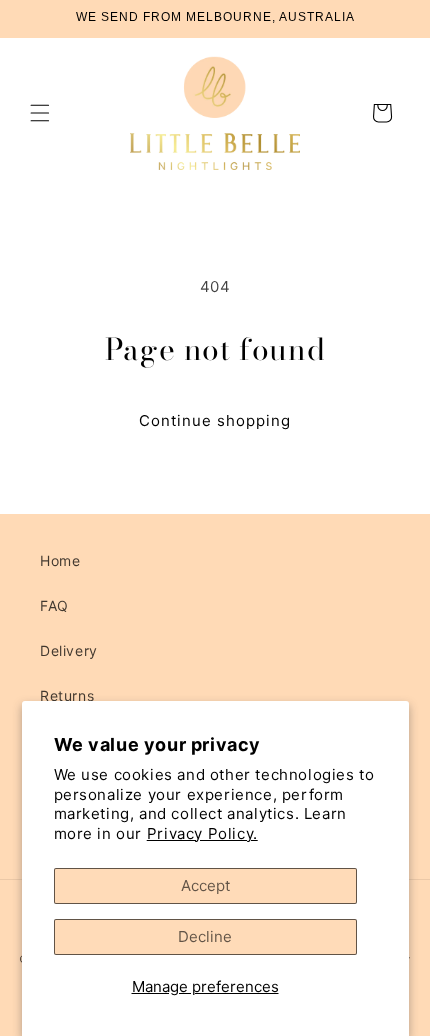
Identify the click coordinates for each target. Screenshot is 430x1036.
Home (60, 560)
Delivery (69, 650)
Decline (205, 936)
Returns (67, 695)
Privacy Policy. (202, 833)
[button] (40, 113)
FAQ (54, 605)
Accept (205, 885)
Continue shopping (215, 420)
